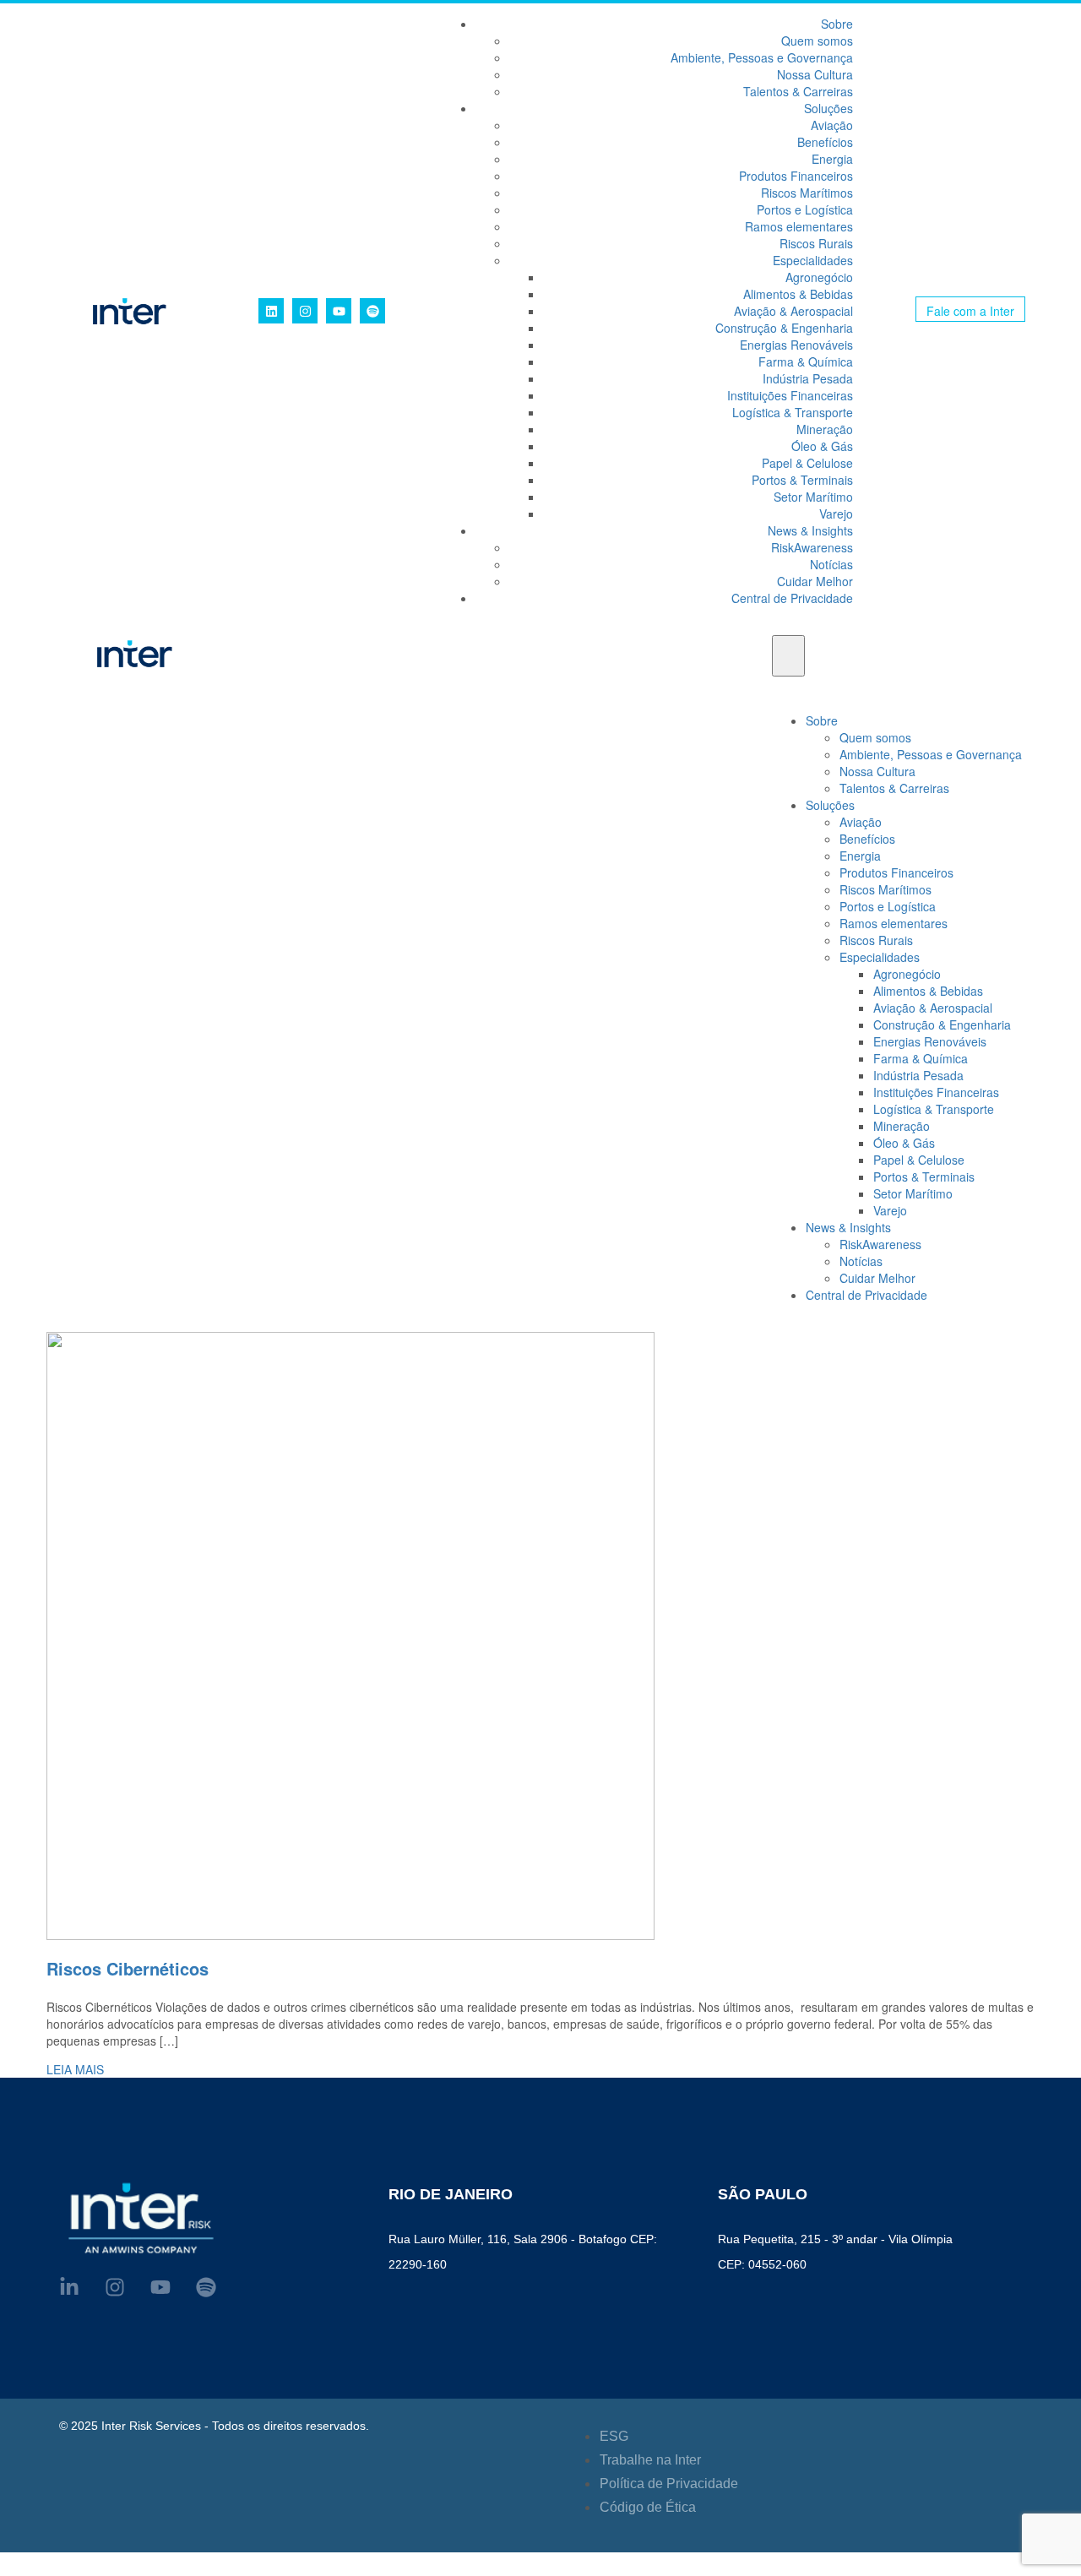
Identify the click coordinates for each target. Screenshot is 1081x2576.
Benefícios (825, 142)
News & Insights (810, 530)
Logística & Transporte (793, 412)
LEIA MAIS (75, 2069)
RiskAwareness (812, 547)
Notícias (831, 564)
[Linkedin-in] (69, 2287)
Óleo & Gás (822, 446)
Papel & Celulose (807, 463)
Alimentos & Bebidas (798, 294)
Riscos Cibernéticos (128, 1968)
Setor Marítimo (813, 497)
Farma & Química (806, 361)
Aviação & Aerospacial (793, 311)
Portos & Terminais (802, 480)
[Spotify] (372, 311)
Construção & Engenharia (784, 328)
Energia (832, 159)
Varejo (836, 514)
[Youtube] (339, 311)
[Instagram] (305, 311)
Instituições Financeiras (790, 395)
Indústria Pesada (808, 378)
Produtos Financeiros (796, 176)
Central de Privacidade (792, 598)
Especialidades (813, 260)
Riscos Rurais (816, 243)
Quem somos (817, 41)
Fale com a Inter (970, 311)
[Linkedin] (271, 311)
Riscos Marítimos (807, 193)
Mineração (825, 429)
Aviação (832, 125)
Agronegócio (819, 277)
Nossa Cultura (815, 74)
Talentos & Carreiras (798, 91)
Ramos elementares (799, 226)
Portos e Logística (805, 209)
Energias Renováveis (796, 345)
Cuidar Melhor (815, 581)
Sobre (837, 24)
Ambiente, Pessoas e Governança (762, 57)
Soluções (828, 108)
